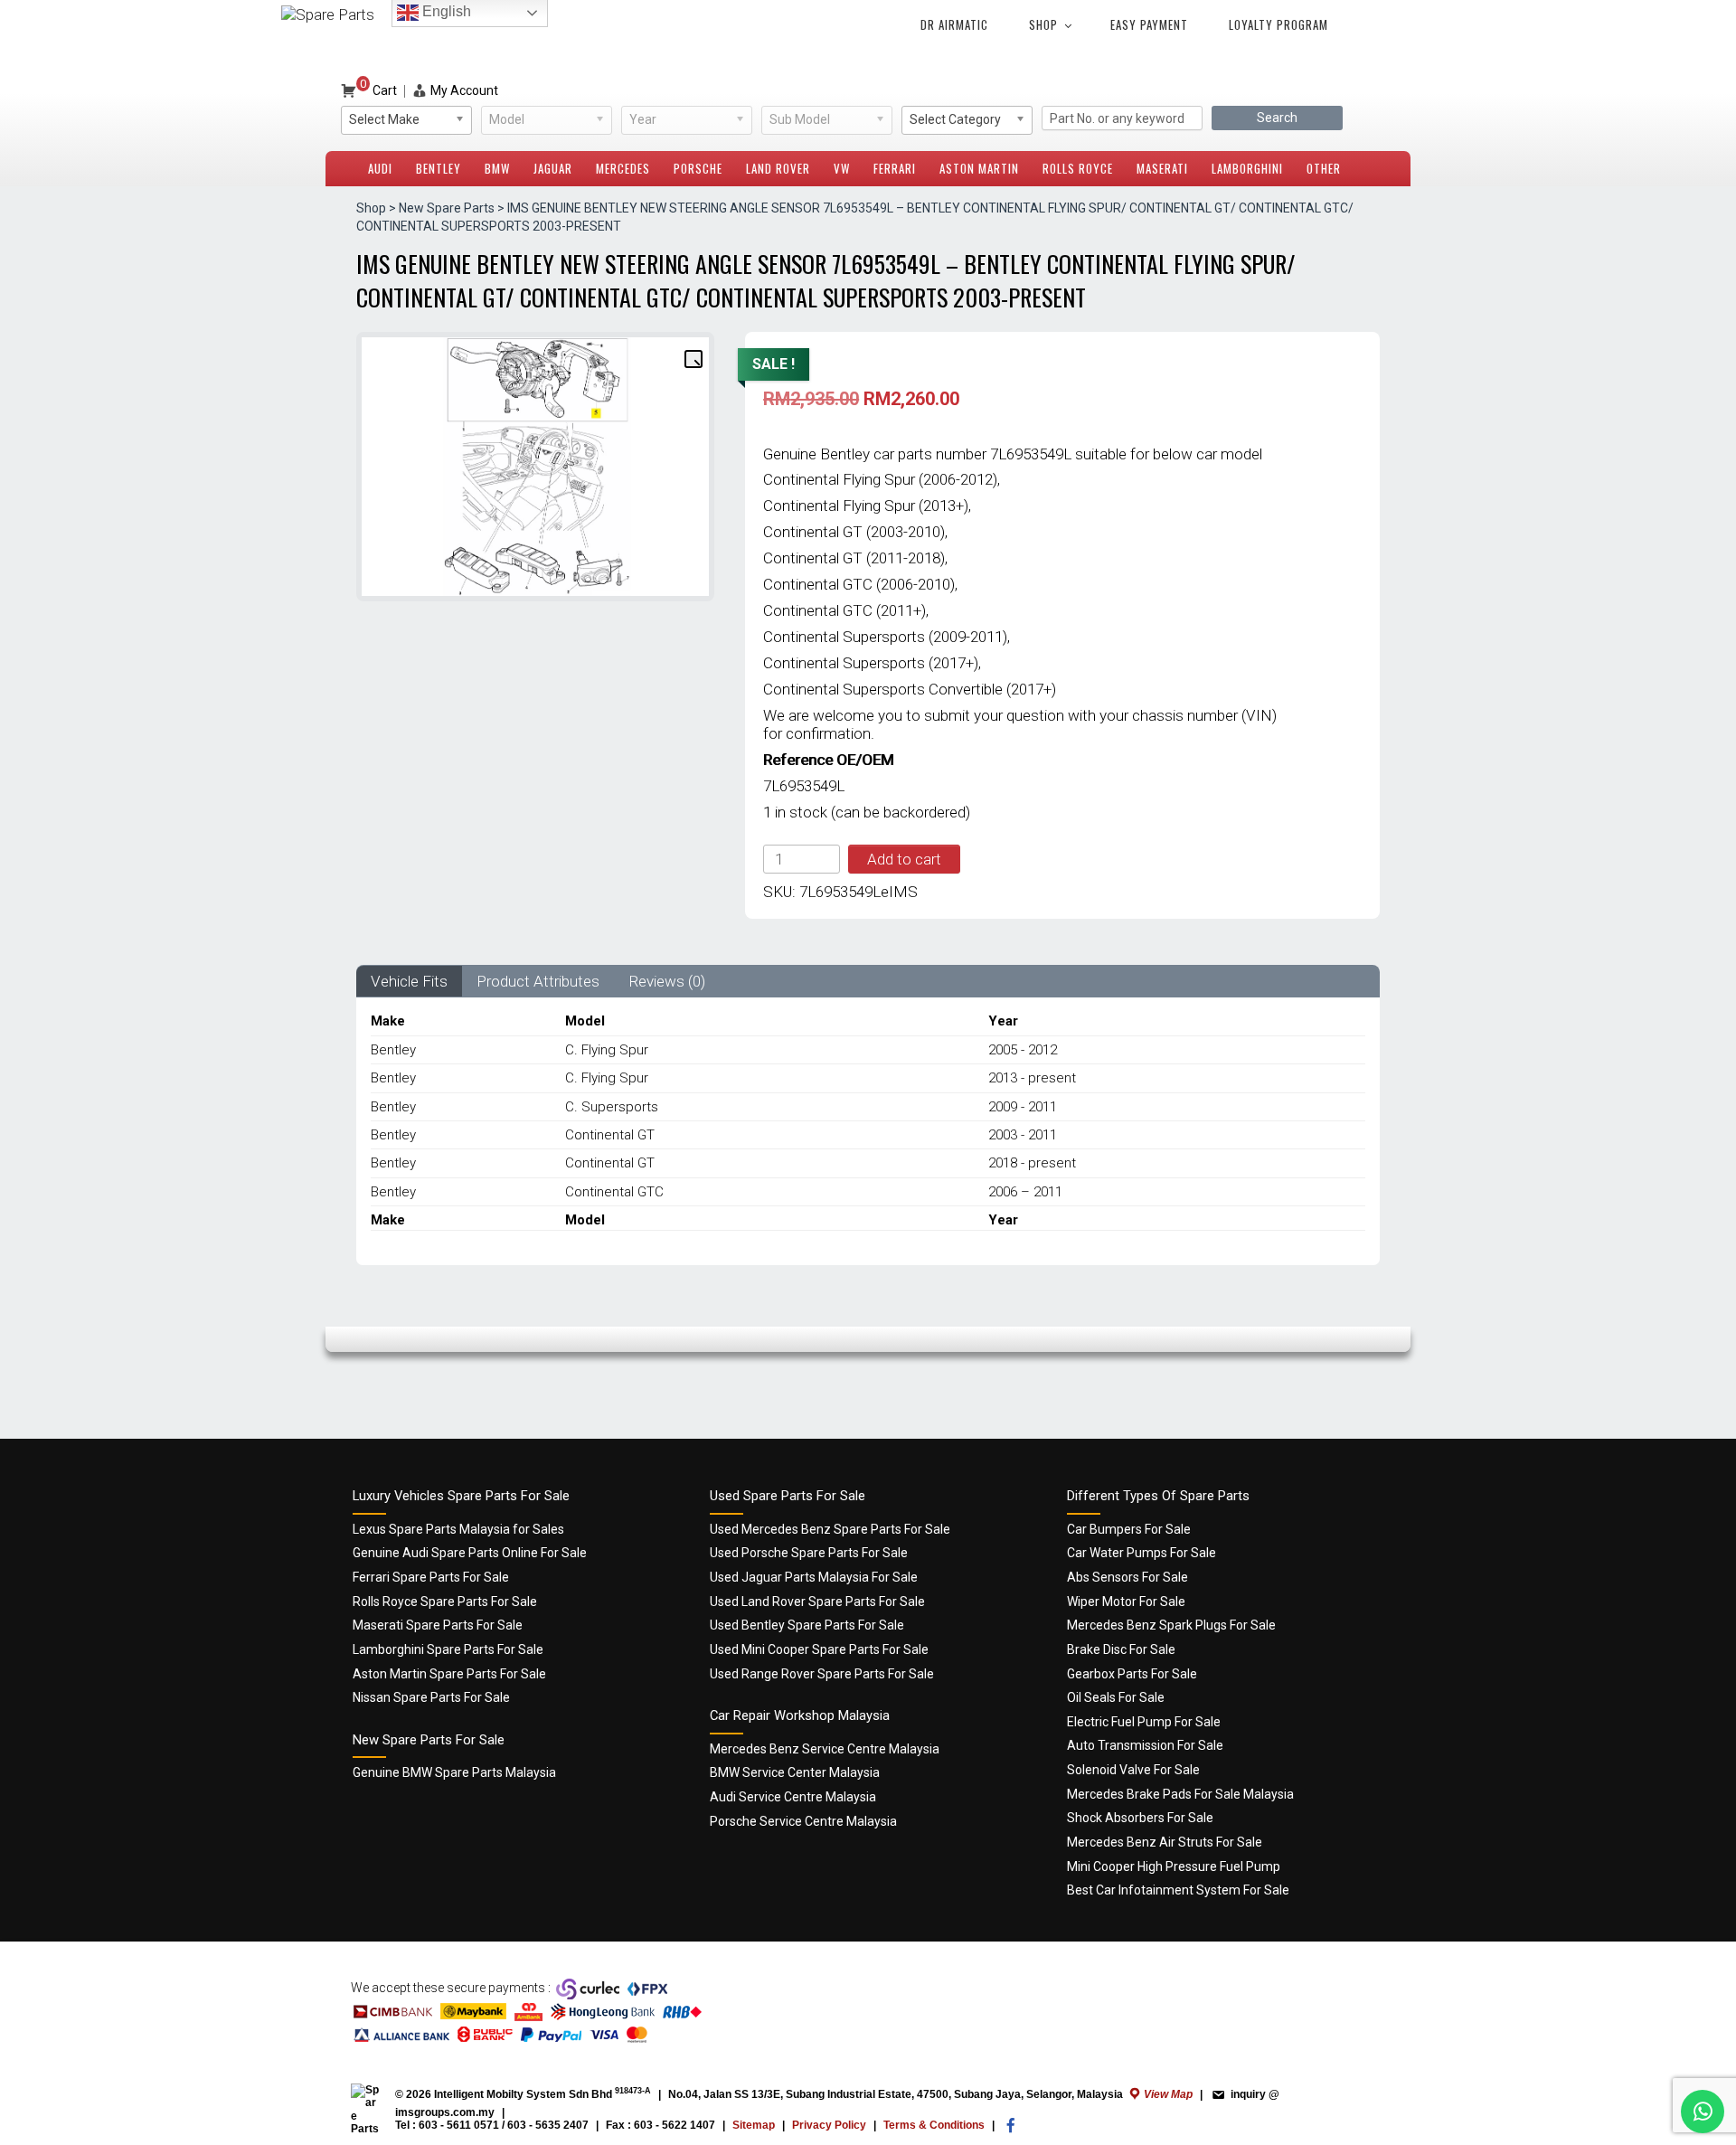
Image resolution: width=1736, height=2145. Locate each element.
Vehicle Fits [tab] (409, 981)
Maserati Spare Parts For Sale (438, 1625)
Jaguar (553, 168)
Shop (1043, 24)
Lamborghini (1247, 168)
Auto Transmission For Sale (1145, 1745)
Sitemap (754, 2125)
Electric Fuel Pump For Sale (1144, 1722)
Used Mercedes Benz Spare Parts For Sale (830, 1529)
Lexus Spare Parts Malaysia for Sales (458, 1529)
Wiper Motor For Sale (1126, 1602)
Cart (378, 90)
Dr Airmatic (954, 24)
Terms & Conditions (934, 2125)
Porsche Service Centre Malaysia (803, 1821)
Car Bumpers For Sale (1129, 1529)
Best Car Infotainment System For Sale (1178, 1890)
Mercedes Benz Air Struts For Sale (1165, 1842)
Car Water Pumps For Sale (1142, 1553)
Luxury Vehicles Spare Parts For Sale (461, 1496)
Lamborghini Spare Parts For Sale (448, 1649)
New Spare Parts (447, 208)
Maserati (1162, 168)
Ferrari (895, 168)
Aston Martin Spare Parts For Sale (449, 1674)
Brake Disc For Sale (1121, 1649)
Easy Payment (1149, 24)
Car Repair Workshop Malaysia (800, 1715)
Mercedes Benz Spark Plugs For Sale (1171, 1625)
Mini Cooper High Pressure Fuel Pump (1174, 1866)
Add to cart (904, 859)
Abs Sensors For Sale (1127, 1577)
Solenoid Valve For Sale (1133, 1770)
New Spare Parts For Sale (429, 1740)
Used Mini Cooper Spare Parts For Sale (819, 1649)
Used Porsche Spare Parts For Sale (809, 1553)
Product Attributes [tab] (538, 981)
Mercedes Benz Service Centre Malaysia (825, 1749)
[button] (693, 358)
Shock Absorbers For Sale (1140, 1818)
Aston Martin (979, 168)
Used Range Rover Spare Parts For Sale (822, 1674)
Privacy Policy (829, 2125)
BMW (497, 168)
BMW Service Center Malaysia (795, 1772)
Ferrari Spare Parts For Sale (431, 1577)
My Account (464, 90)
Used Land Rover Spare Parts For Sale (817, 1602)
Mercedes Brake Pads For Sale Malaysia (1180, 1794)
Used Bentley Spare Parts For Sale (807, 1625)
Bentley (439, 168)
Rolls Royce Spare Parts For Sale (445, 1602)
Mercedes (623, 168)
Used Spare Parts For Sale (788, 1496)
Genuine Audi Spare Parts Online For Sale (470, 1553)
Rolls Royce (1078, 168)
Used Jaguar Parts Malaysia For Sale (814, 1577)
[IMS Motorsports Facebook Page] (1011, 2130)
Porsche (698, 168)
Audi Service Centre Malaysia (793, 1797)
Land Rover (778, 168)
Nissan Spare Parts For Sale (431, 1697)
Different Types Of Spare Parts (1158, 1496)
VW (842, 168)
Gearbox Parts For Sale (1132, 1674)
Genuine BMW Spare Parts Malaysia (454, 1772)
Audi (380, 168)
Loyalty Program (1278, 24)
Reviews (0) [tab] (667, 981)
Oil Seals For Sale (1116, 1697)
